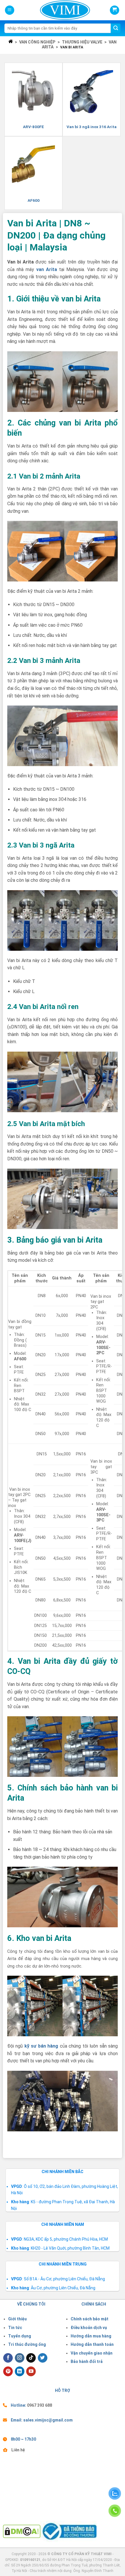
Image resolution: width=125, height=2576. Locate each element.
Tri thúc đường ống (27, 2344)
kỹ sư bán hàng (41, 2046)
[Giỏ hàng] (115, 10)
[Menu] (10, 10)
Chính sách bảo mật (90, 2319)
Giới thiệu (17, 2319)
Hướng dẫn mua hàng (91, 2336)
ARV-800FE (33, 127)
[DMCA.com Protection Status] (22, 2531)
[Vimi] (55, 10)
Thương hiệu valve (82, 42)
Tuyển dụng (20, 2336)
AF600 (34, 200)
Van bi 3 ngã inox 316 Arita (92, 127)
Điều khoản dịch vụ (89, 2328)
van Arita (47, 269)
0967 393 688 (40, 2405)
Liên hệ (18, 2450)
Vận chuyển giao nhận (92, 2353)
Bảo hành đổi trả (87, 2362)
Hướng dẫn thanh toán (92, 2344)
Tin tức (15, 2328)
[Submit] (116, 28)
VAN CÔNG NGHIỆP (37, 42)
